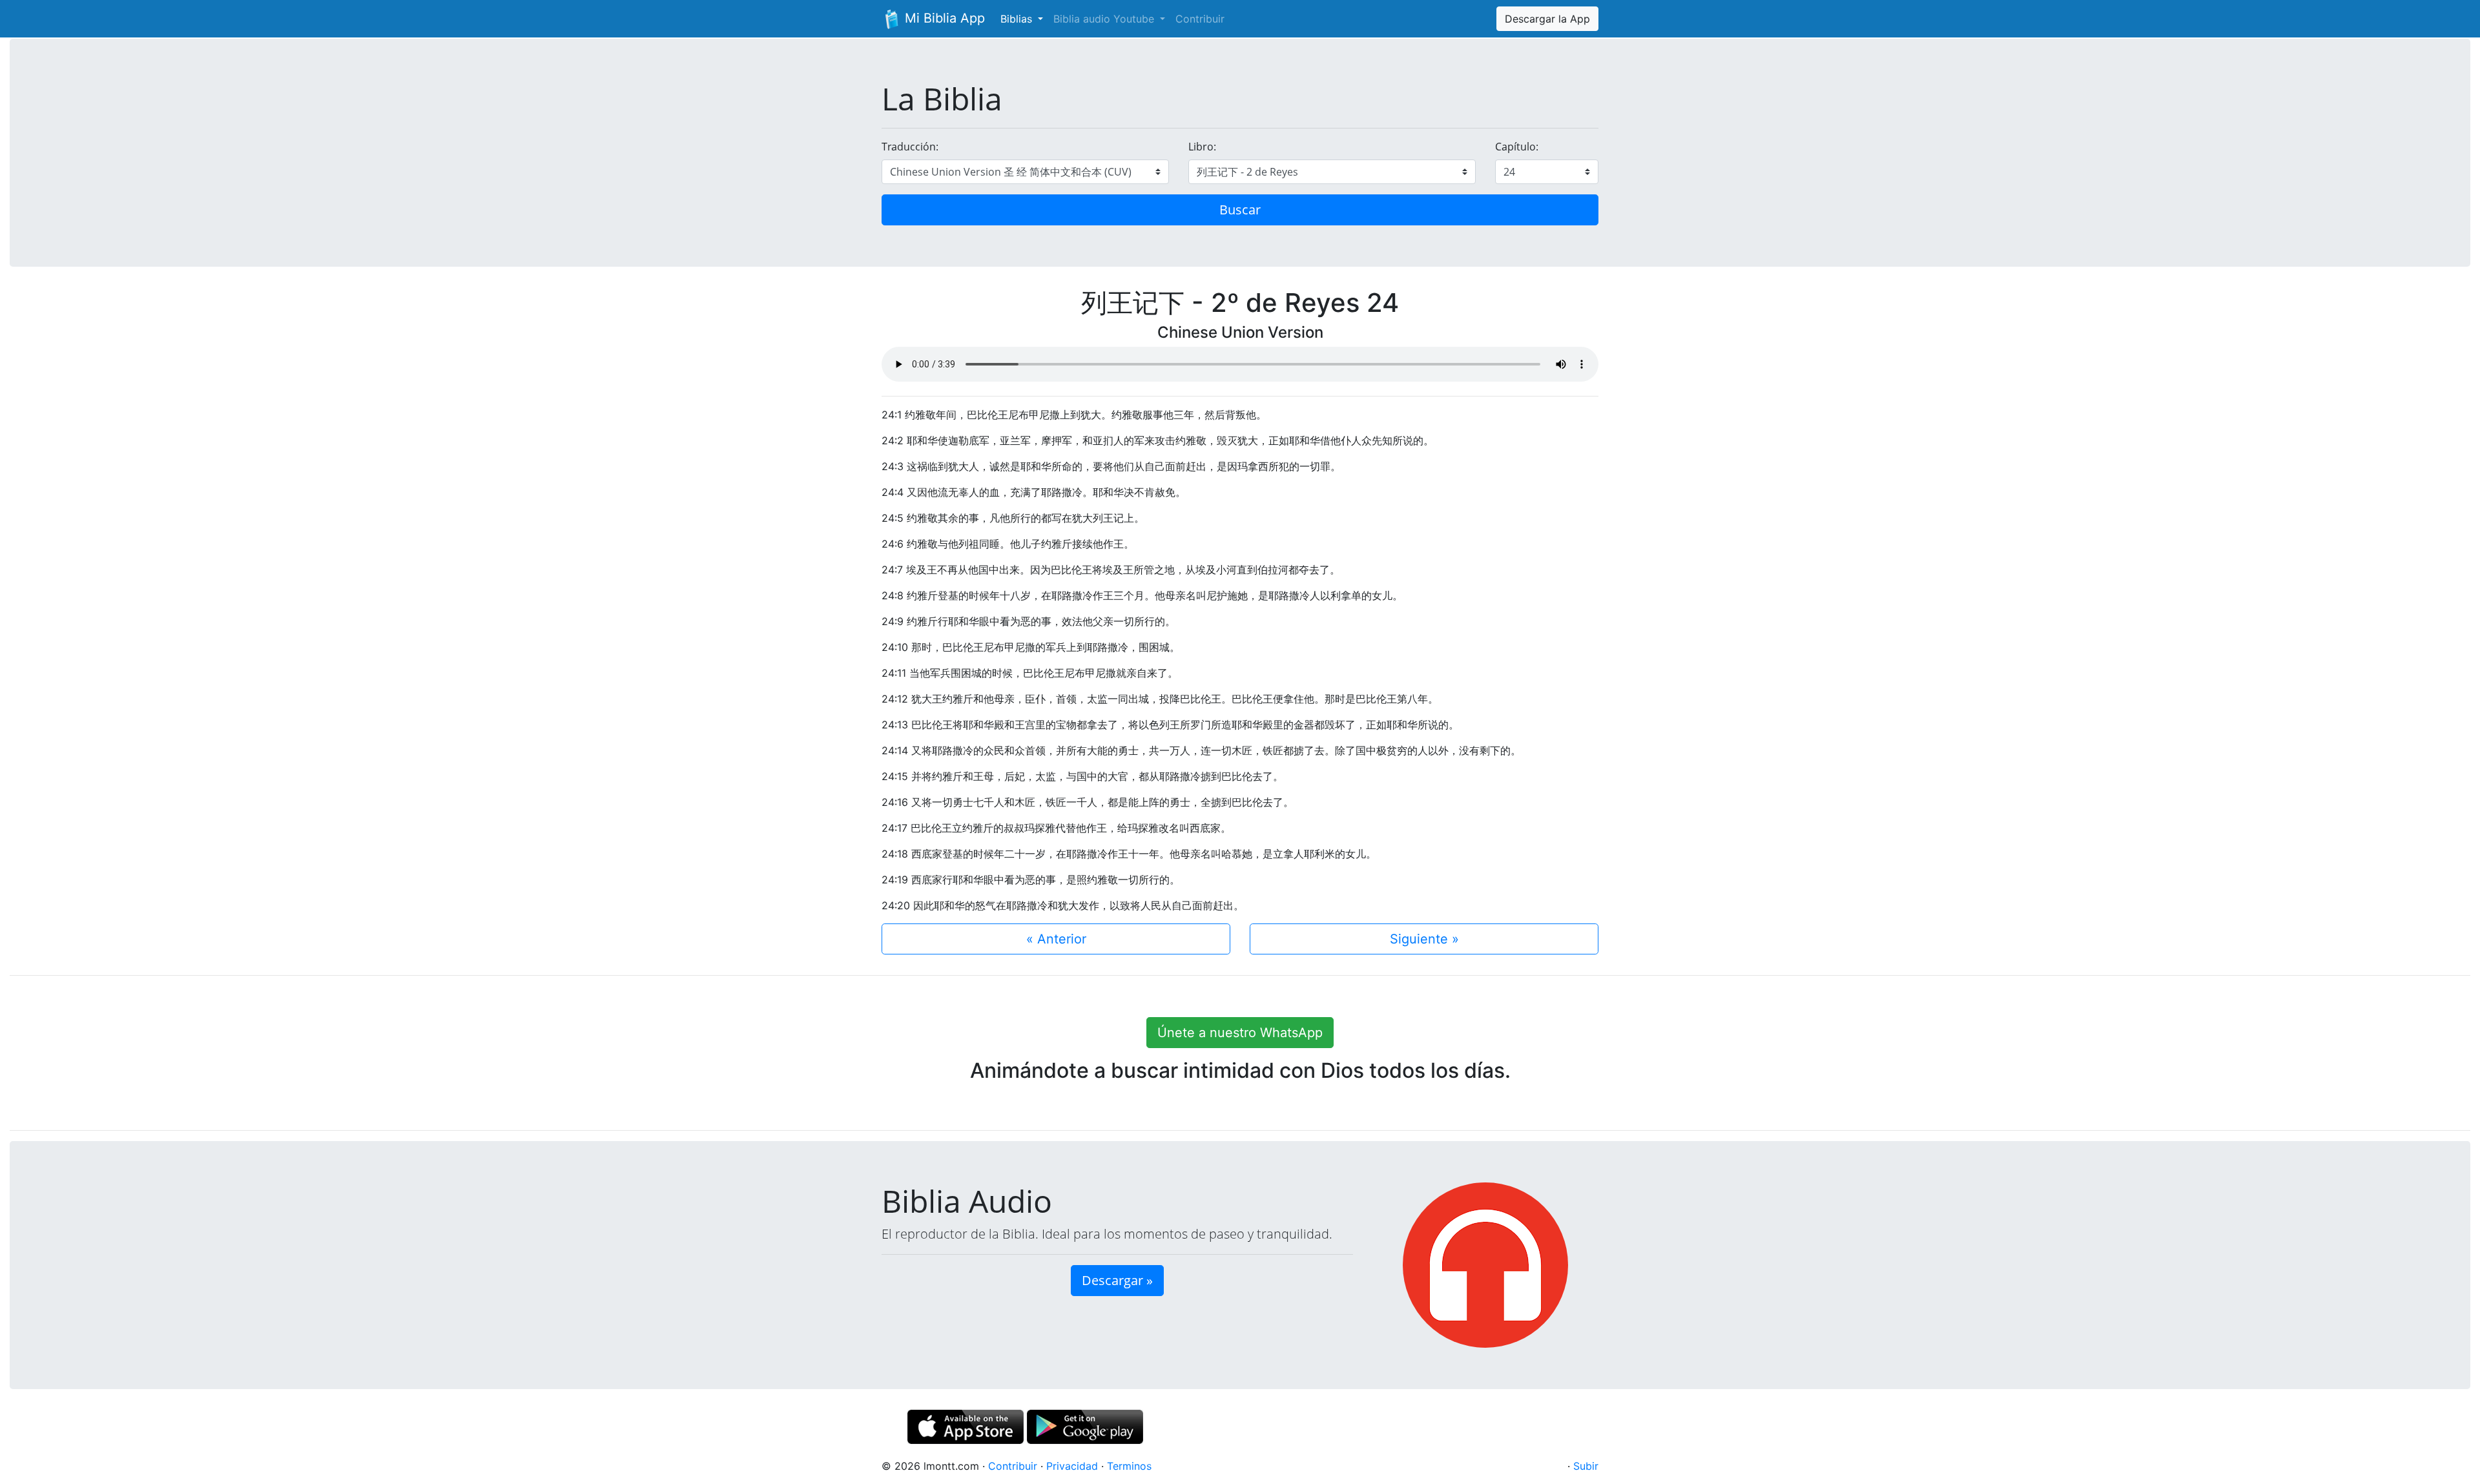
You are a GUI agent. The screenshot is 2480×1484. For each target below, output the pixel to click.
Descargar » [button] (1117, 1280)
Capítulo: (1517, 147)
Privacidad (1072, 1466)
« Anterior (1056, 939)
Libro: (1202, 147)
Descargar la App (1547, 19)
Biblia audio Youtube (1105, 19)
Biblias (1018, 19)
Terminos (1129, 1466)
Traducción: (910, 147)
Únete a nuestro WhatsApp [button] (1240, 1033)
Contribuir (1200, 19)
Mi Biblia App (943, 18)
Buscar (1240, 210)
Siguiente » (1424, 939)
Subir (1586, 1466)
